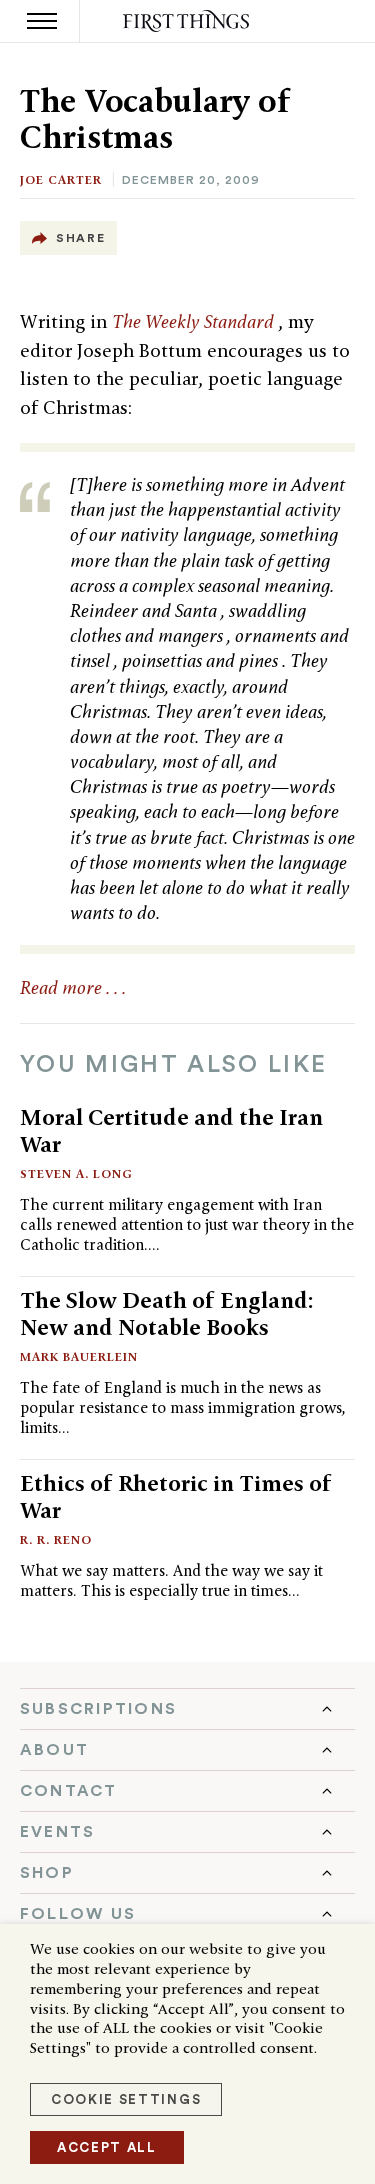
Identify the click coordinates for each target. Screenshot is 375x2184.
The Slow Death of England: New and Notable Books (167, 1313)
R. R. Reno (56, 1539)
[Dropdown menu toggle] (187, 1709)
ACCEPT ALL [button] (107, 2147)
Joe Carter (61, 179)
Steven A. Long (76, 1173)
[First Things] (187, 21)
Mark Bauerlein (79, 1356)
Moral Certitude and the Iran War (171, 1130)
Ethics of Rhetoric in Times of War (176, 1496)
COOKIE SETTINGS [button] (126, 2099)
